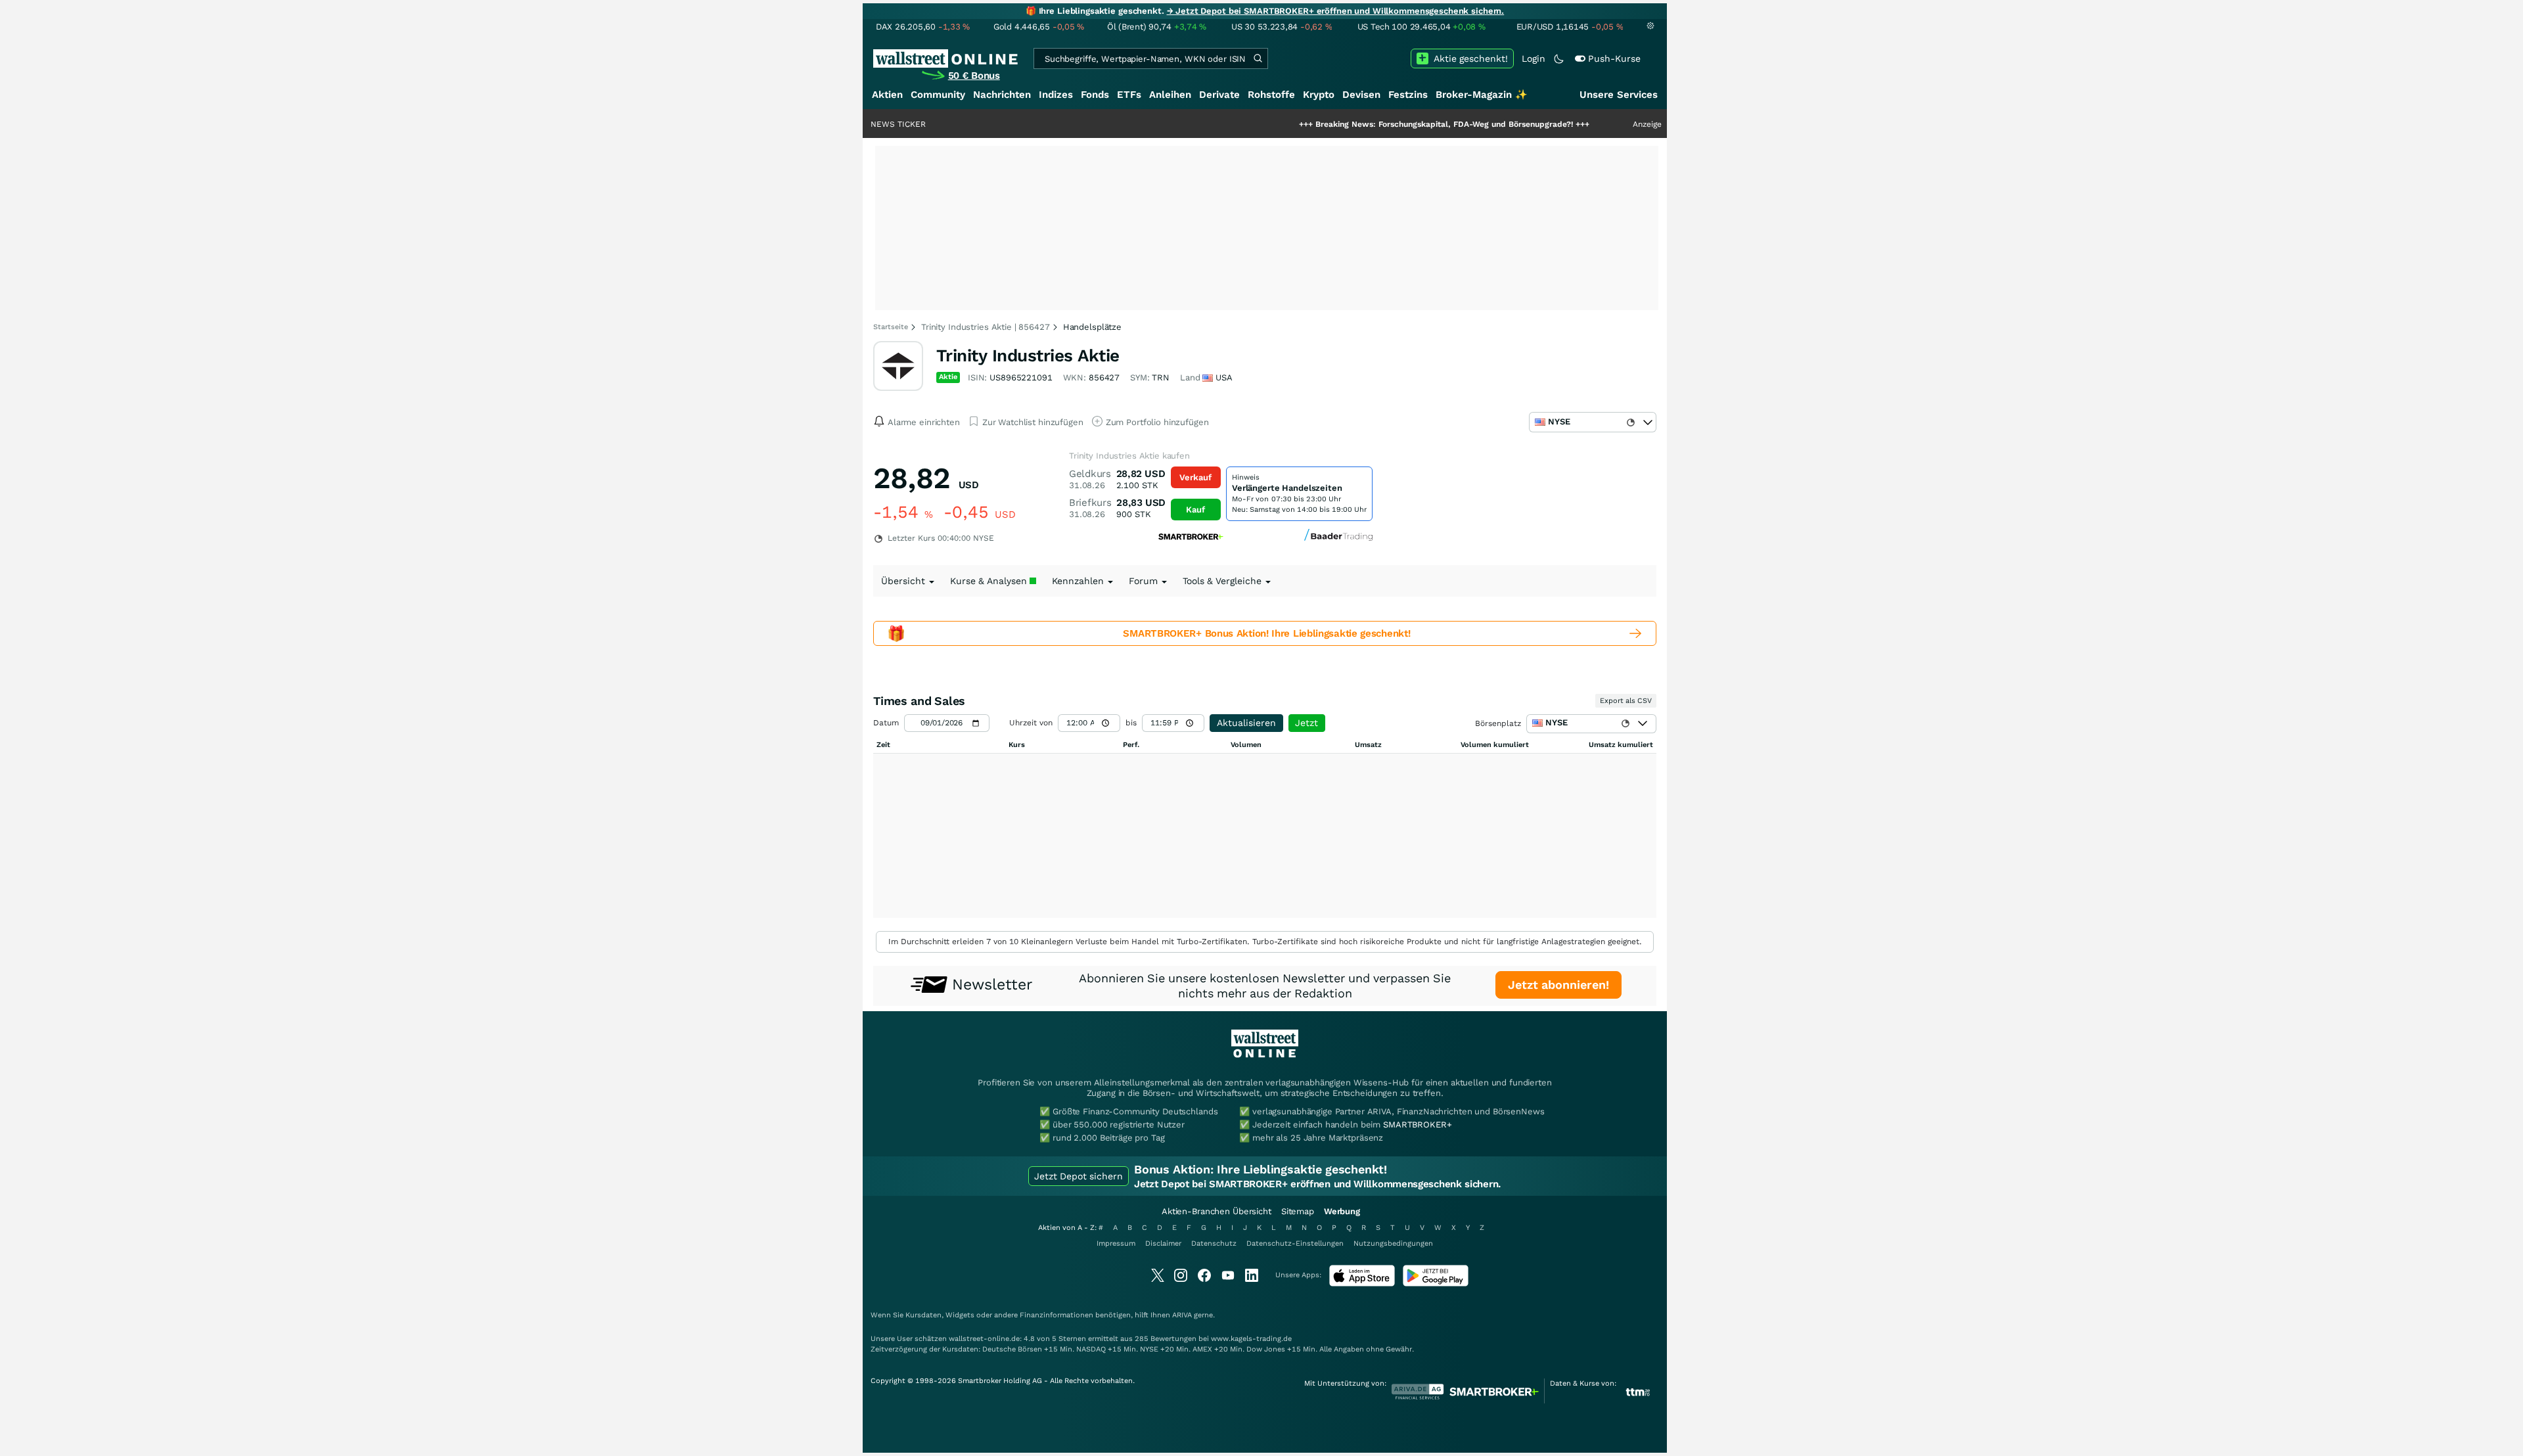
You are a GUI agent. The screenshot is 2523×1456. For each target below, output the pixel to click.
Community (938, 95)
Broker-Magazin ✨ (1482, 95)
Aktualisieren (1246, 723)
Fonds (1095, 95)
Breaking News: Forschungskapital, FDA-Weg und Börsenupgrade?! (1375, 124)
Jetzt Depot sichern (1079, 1176)
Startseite (891, 327)
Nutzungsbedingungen (1393, 1243)
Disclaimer (1163, 1243)
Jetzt (1307, 723)
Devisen (1361, 95)
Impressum (1116, 1243)
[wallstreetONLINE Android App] (1436, 1284)
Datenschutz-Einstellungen (1295, 1243)
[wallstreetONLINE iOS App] (1362, 1284)
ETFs (1129, 95)
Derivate (1219, 95)
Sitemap (1298, 1211)
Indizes (1056, 95)
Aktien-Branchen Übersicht (1216, 1211)
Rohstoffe (1271, 95)
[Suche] (1258, 58)
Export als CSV (1626, 701)
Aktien (887, 95)
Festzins (1408, 95)
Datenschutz (1214, 1243)
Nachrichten (1002, 95)
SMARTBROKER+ (1417, 1125)
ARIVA (1182, 1315)
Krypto (1319, 95)
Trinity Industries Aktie (1028, 355)
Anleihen (1170, 95)
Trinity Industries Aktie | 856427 (986, 327)
